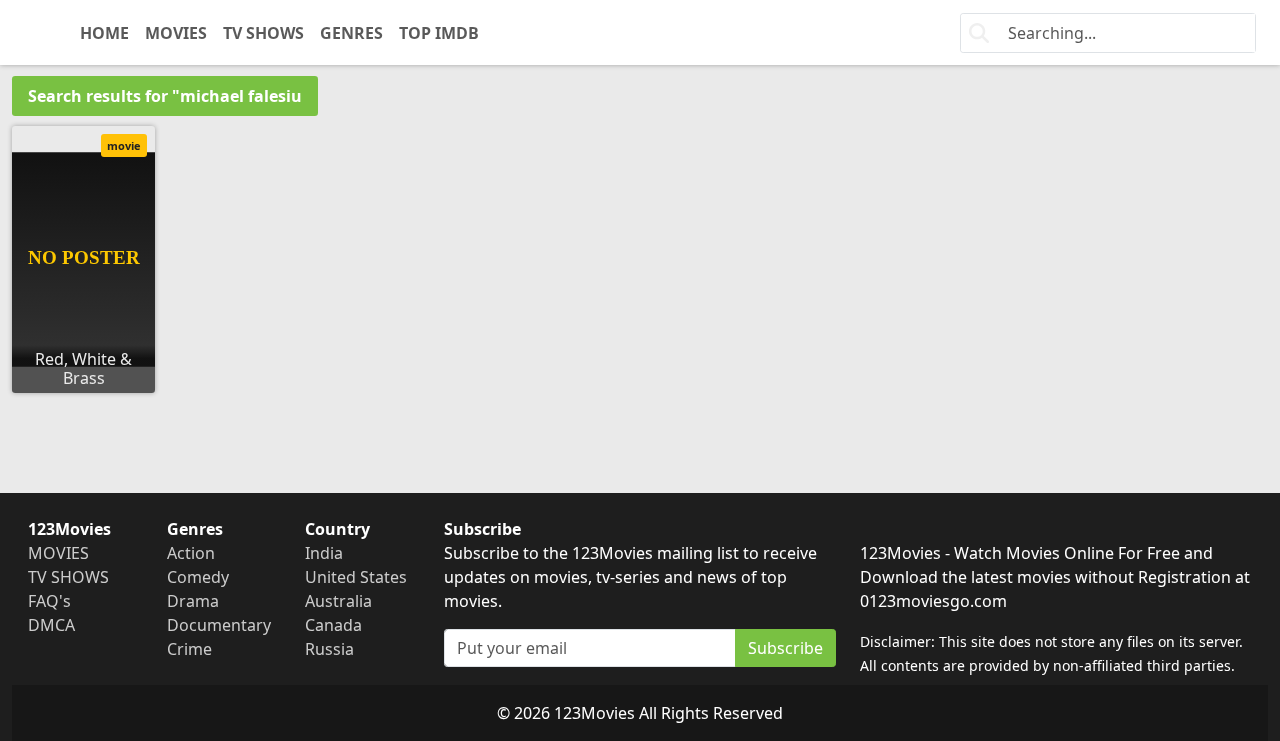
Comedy (198, 577)
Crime (189, 649)
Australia (338, 601)
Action (191, 553)
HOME (104, 33)
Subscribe (785, 648)
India (324, 553)
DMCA (51, 625)
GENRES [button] (351, 33)
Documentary (219, 625)
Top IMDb (439, 33)
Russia (329, 649)
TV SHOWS (263, 33)
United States (356, 577)
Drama (193, 601)
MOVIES (176, 33)
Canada (333, 625)
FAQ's (49, 601)
